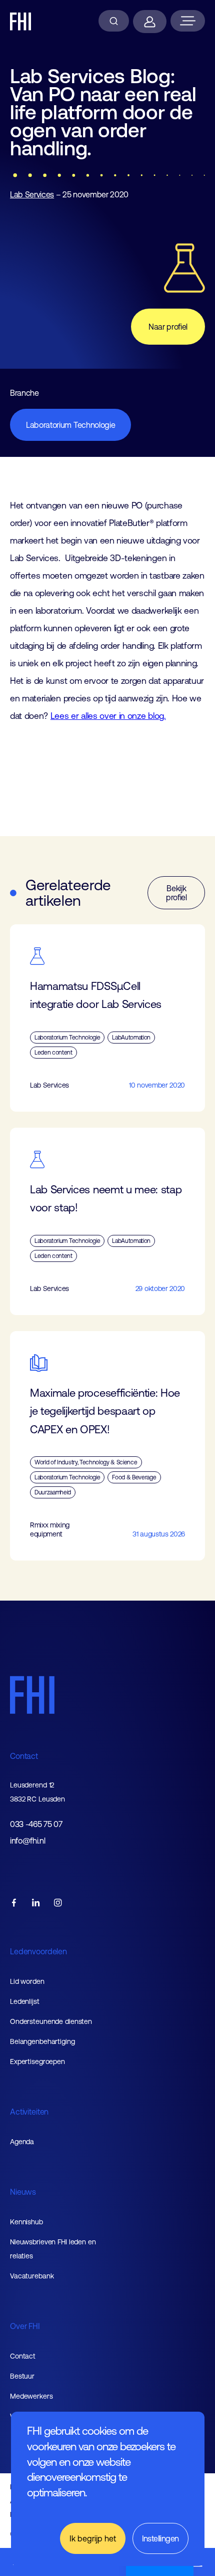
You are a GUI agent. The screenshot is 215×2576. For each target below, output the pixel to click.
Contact (24, 1756)
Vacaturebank (32, 2276)
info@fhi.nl (27, 1841)
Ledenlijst (25, 2001)
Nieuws (23, 2192)
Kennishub (26, 2222)
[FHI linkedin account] (36, 1903)
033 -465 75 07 (36, 1824)
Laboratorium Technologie (70, 425)
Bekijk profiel (176, 893)
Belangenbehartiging (42, 2041)
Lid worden (27, 1981)
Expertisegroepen (37, 2062)
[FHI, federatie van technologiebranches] (21, 22)
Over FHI (25, 2326)
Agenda (22, 2142)
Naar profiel (168, 327)
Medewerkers (31, 2396)
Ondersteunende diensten (51, 2021)
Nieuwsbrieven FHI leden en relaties (53, 2249)
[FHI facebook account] (14, 1903)
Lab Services (32, 194)
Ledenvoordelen (38, 1951)
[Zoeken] (114, 21)
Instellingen (160, 2538)
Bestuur (22, 2376)
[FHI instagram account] (58, 1903)
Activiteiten (29, 2112)
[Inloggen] (150, 22)
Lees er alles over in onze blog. (108, 716)
